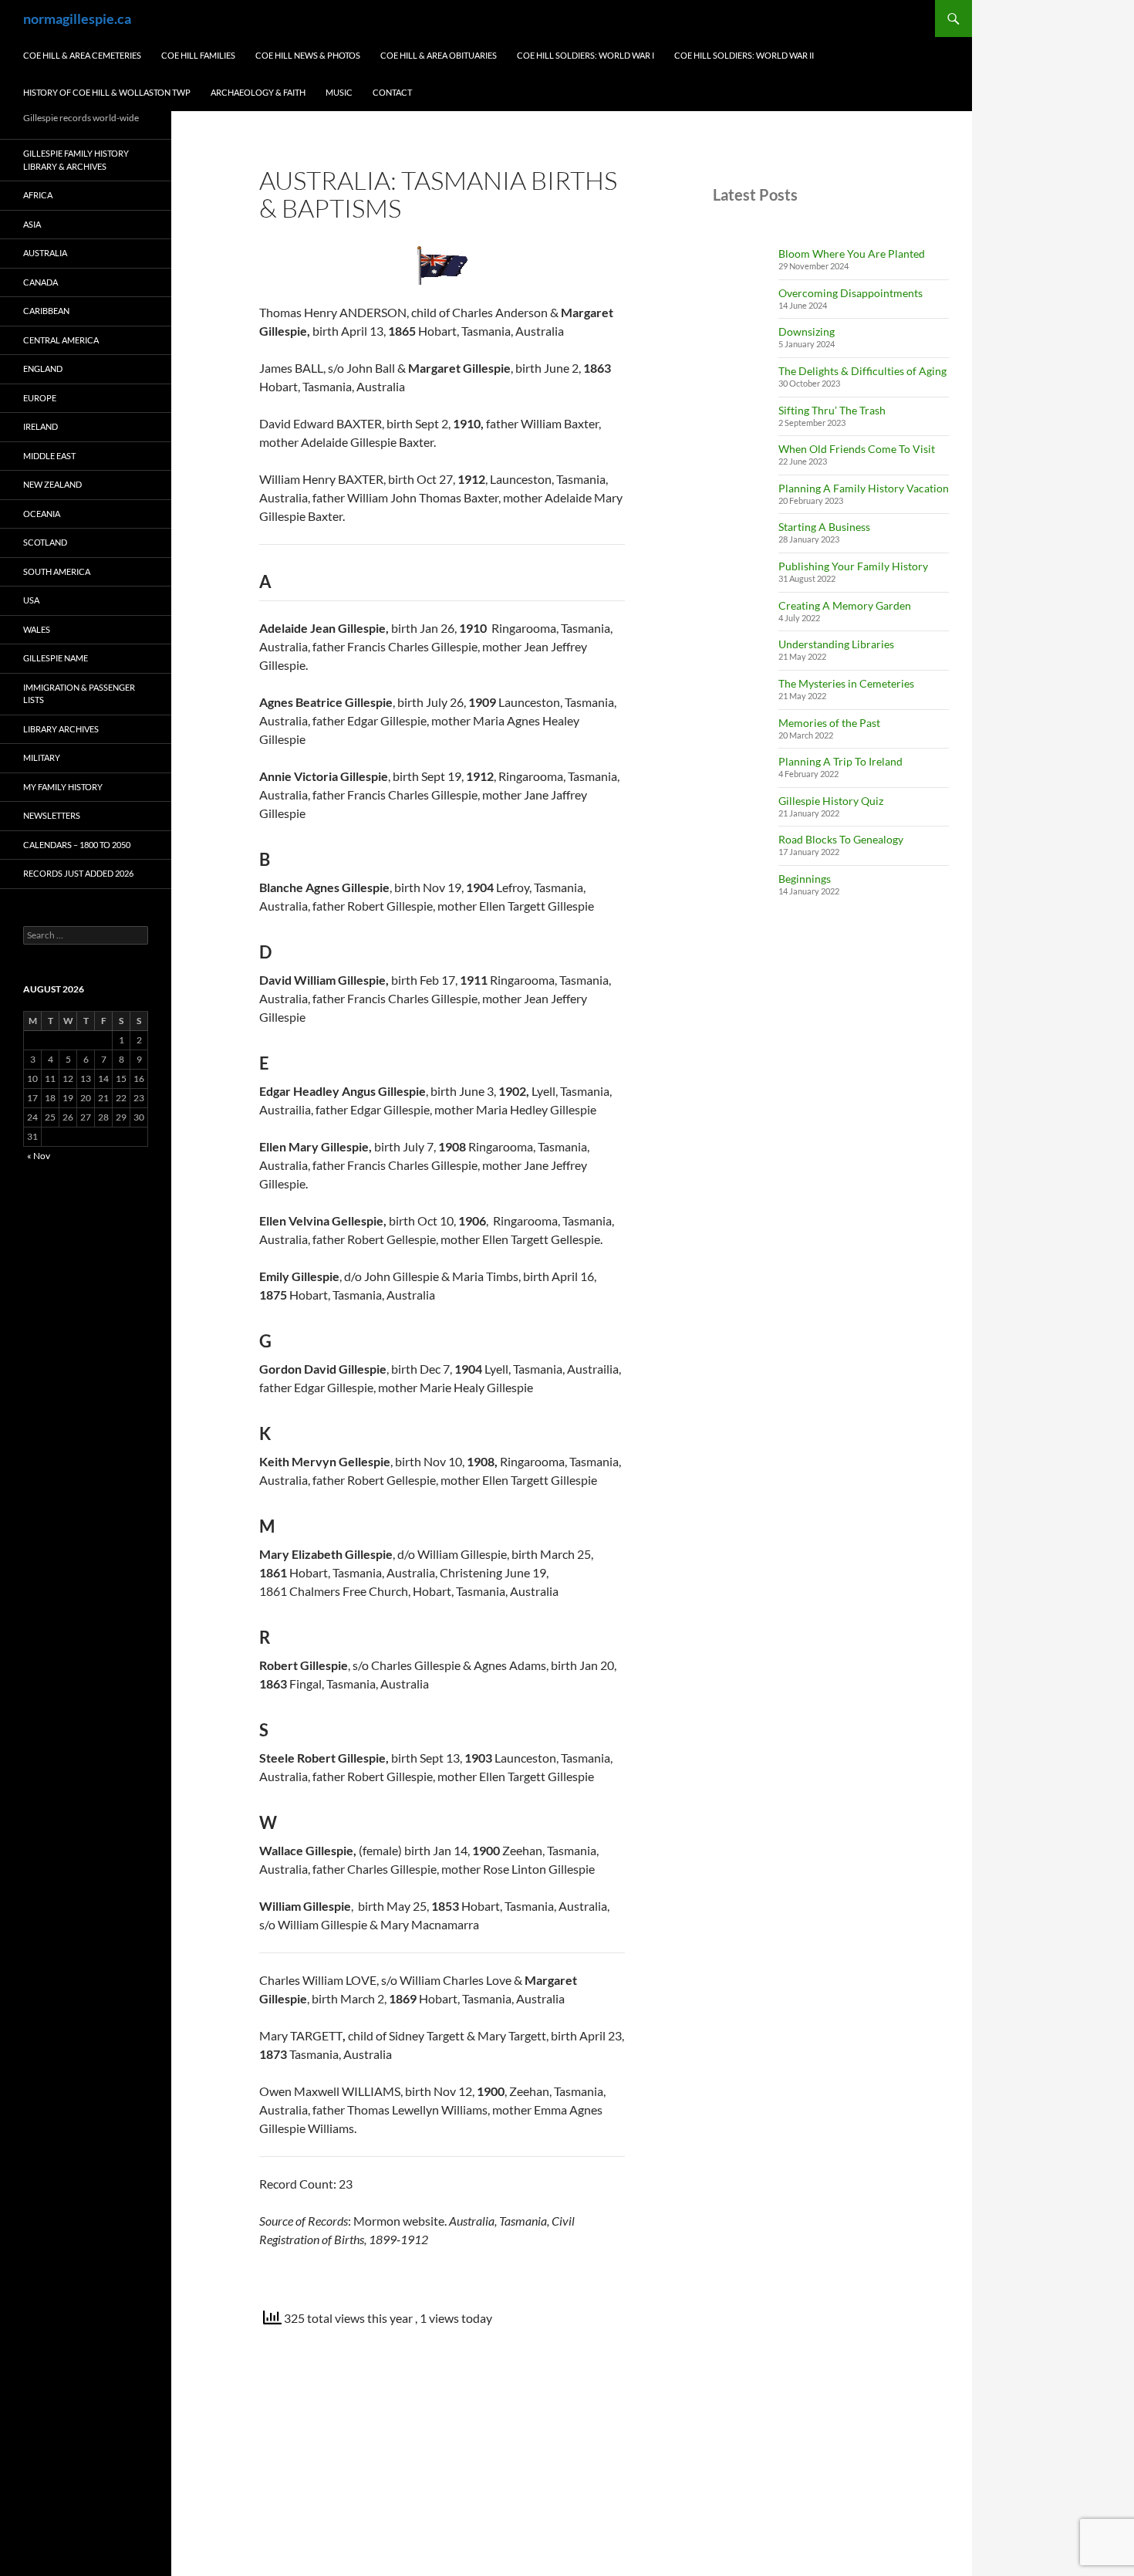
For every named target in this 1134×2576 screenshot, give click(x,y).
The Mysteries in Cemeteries (846, 683)
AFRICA (38, 195)
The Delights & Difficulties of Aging (862, 371)
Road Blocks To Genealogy (841, 839)
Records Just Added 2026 (78, 873)
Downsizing (807, 331)
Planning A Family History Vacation (864, 488)
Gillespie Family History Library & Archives (76, 160)
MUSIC (339, 92)
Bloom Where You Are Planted (852, 254)
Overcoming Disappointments (850, 293)
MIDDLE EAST (49, 456)
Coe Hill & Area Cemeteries (82, 55)
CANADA (40, 282)
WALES (37, 629)
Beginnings (805, 879)
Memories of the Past (829, 723)
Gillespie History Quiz (831, 801)
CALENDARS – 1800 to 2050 (77, 845)
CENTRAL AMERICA (61, 340)
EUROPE (40, 398)
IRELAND (40, 426)
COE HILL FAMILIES (198, 55)
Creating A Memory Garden (845, 605)
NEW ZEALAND (52, 484)
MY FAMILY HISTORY (63, 787)
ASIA (32, 224)
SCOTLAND (45, 542)
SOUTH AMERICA (57, 571)
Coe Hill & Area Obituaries (439, 55)
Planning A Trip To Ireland (840, 761)
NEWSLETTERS (52, 815)
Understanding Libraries (836, 644)
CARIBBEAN (46, 311)
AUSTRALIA (45, 253)
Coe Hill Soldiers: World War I (586, 55)
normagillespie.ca (77, 19)
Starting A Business (824, 527)
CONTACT (392, 92)
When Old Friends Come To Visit (857, 449)
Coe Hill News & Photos (308, 55)
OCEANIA (42, 514)
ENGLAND (43, 368)
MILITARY (42, 757)
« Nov (39, 1156)
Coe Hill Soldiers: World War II (744, 55)
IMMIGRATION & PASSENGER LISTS (79, 694)
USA (31, 600)
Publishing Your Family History (853, 566)
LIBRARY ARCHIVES (61, 729)
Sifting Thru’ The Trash (832, 410)
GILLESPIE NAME (56, 658)
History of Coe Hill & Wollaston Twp (107, 92)
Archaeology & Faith (258, 92)
